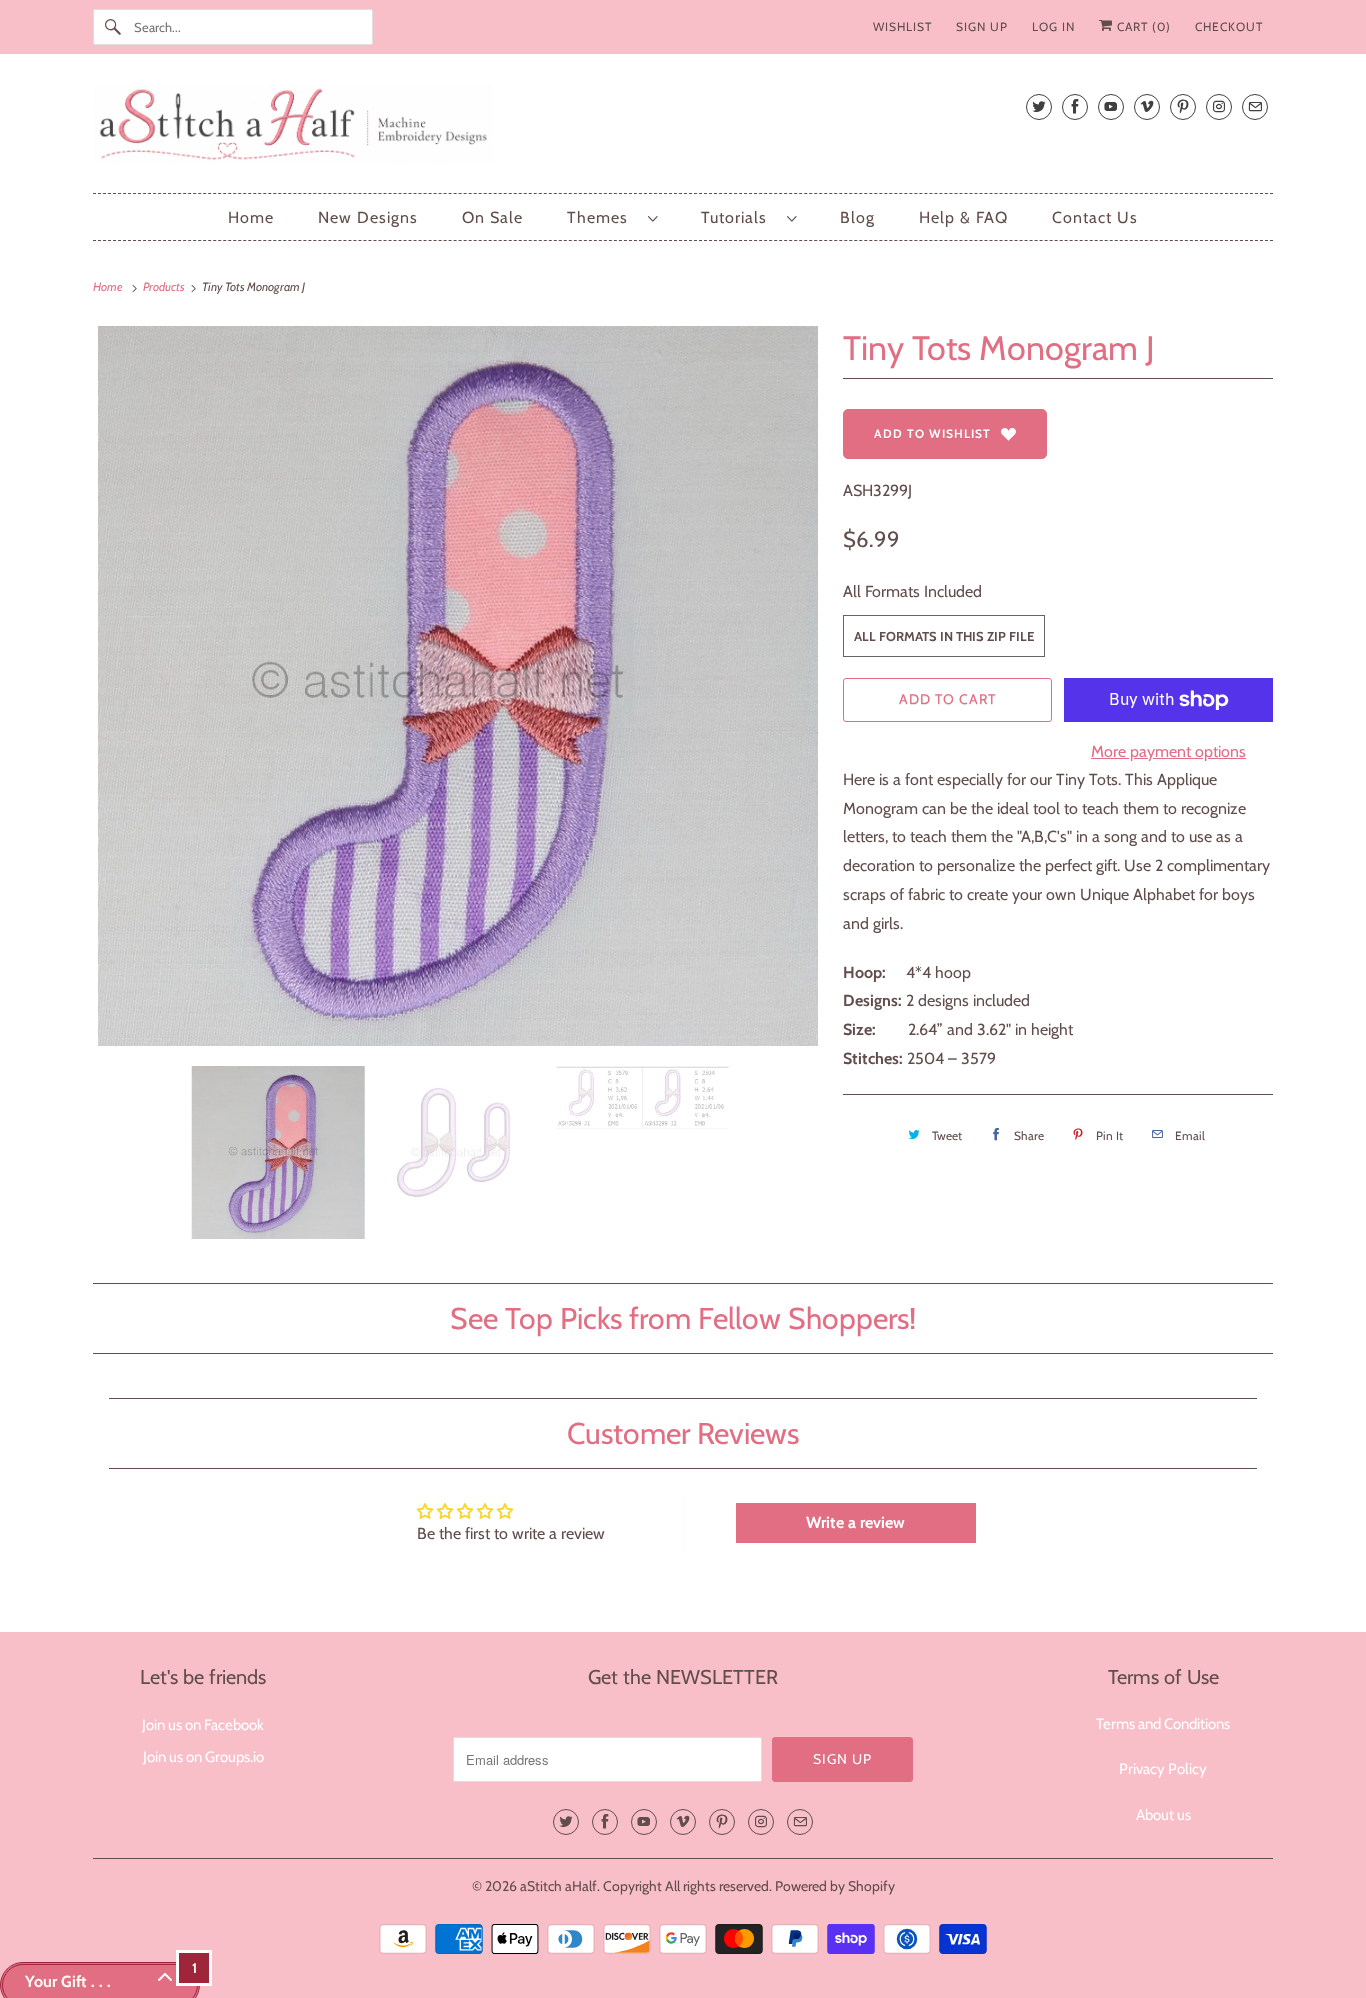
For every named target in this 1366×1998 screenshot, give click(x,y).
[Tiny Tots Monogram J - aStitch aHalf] (458, 686)
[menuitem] (612, 217)
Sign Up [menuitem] (982, 26)
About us (1163, 1815)
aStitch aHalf (558, 1886)
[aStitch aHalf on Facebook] (1075, 106)
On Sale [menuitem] (492, 217)
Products (165, 286)
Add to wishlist (932, 433)
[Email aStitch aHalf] (1255, 106)
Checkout (1229, 26)
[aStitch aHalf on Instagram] (1219, 106)
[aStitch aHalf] (683, 128)
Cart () (1142, 26)
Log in (1053, 26)
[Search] (113, 27)
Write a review (855, 1522)
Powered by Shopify (835, 1886)
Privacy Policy (1163, 1769)
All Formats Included (912, 591)
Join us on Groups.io (203, 1757)
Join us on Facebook (203, 1725)
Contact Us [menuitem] (1095, 217)
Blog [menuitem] (857, 217)
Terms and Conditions (1163, 1724)
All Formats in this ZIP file (944, 636)
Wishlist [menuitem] (902, 26)
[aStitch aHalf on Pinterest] (1183, 106)
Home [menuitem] (251, 217)
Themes (602, 217)
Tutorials (739, 217)
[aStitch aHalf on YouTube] (1111, 106)
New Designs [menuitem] (368, 217)
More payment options (1168, 751)
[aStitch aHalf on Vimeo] (1147, 106)
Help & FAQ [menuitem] (963, 217)
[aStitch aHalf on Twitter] (1039, 106)
